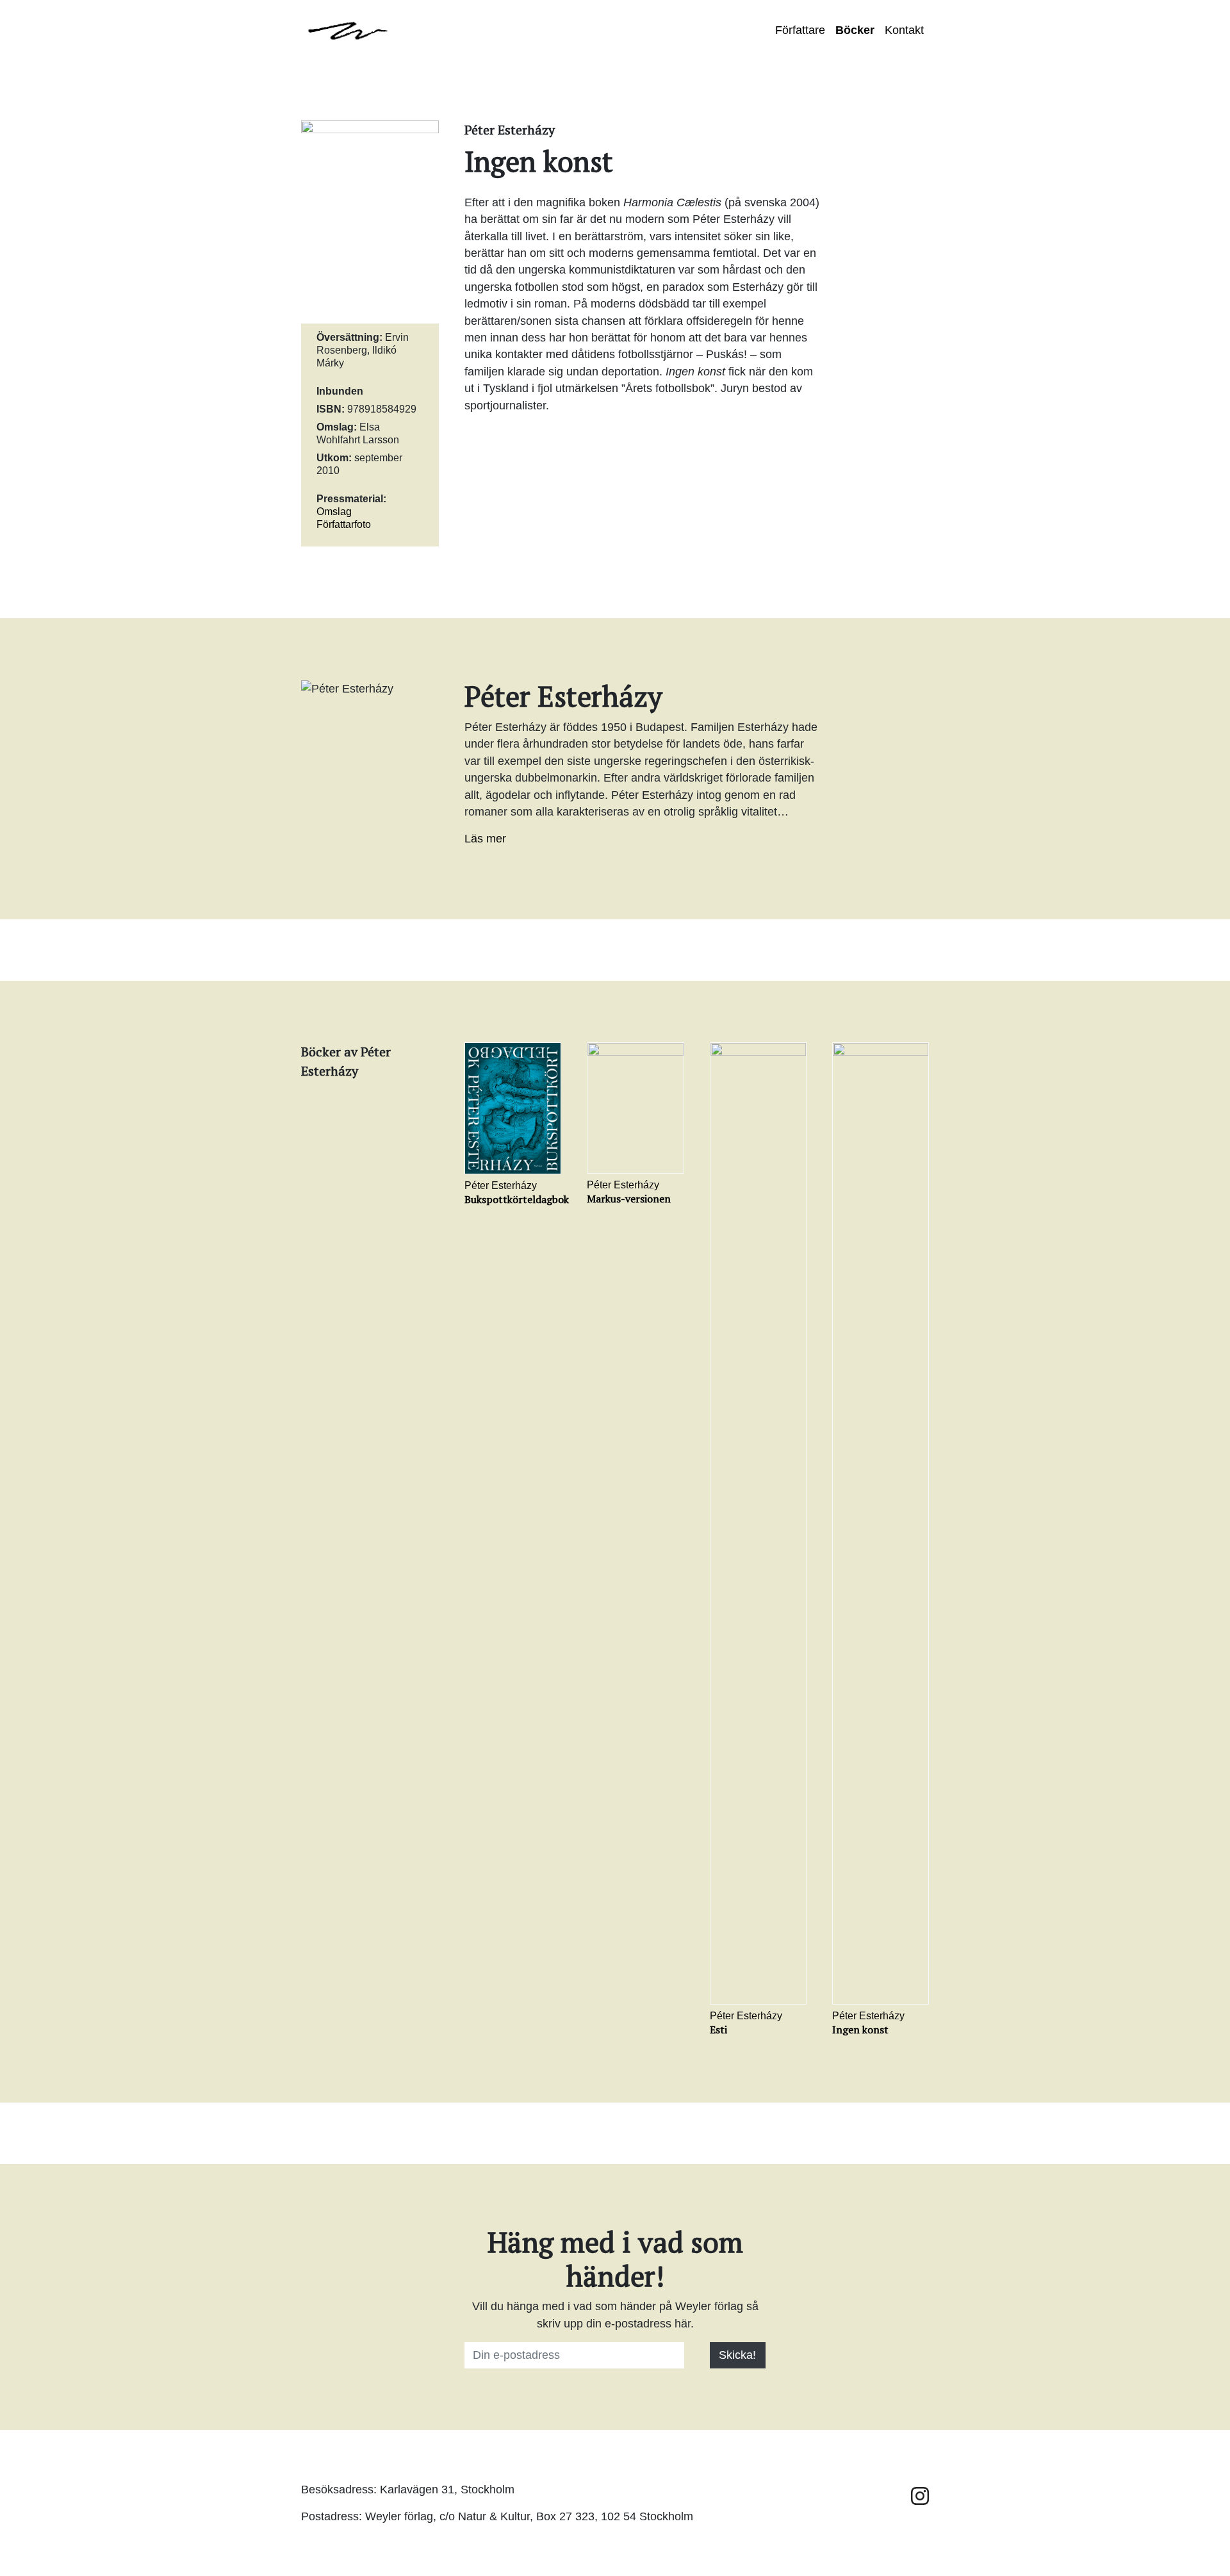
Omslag (334, 512)
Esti (718, 2030)
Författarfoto (344, 524)
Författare (800, 30)
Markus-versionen (629, 1199)
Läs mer (485, 839)
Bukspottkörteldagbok (517, 1199)
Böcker (855, 30)
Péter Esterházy (501, 1185)
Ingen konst (860, 2030)
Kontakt (904, 30)
